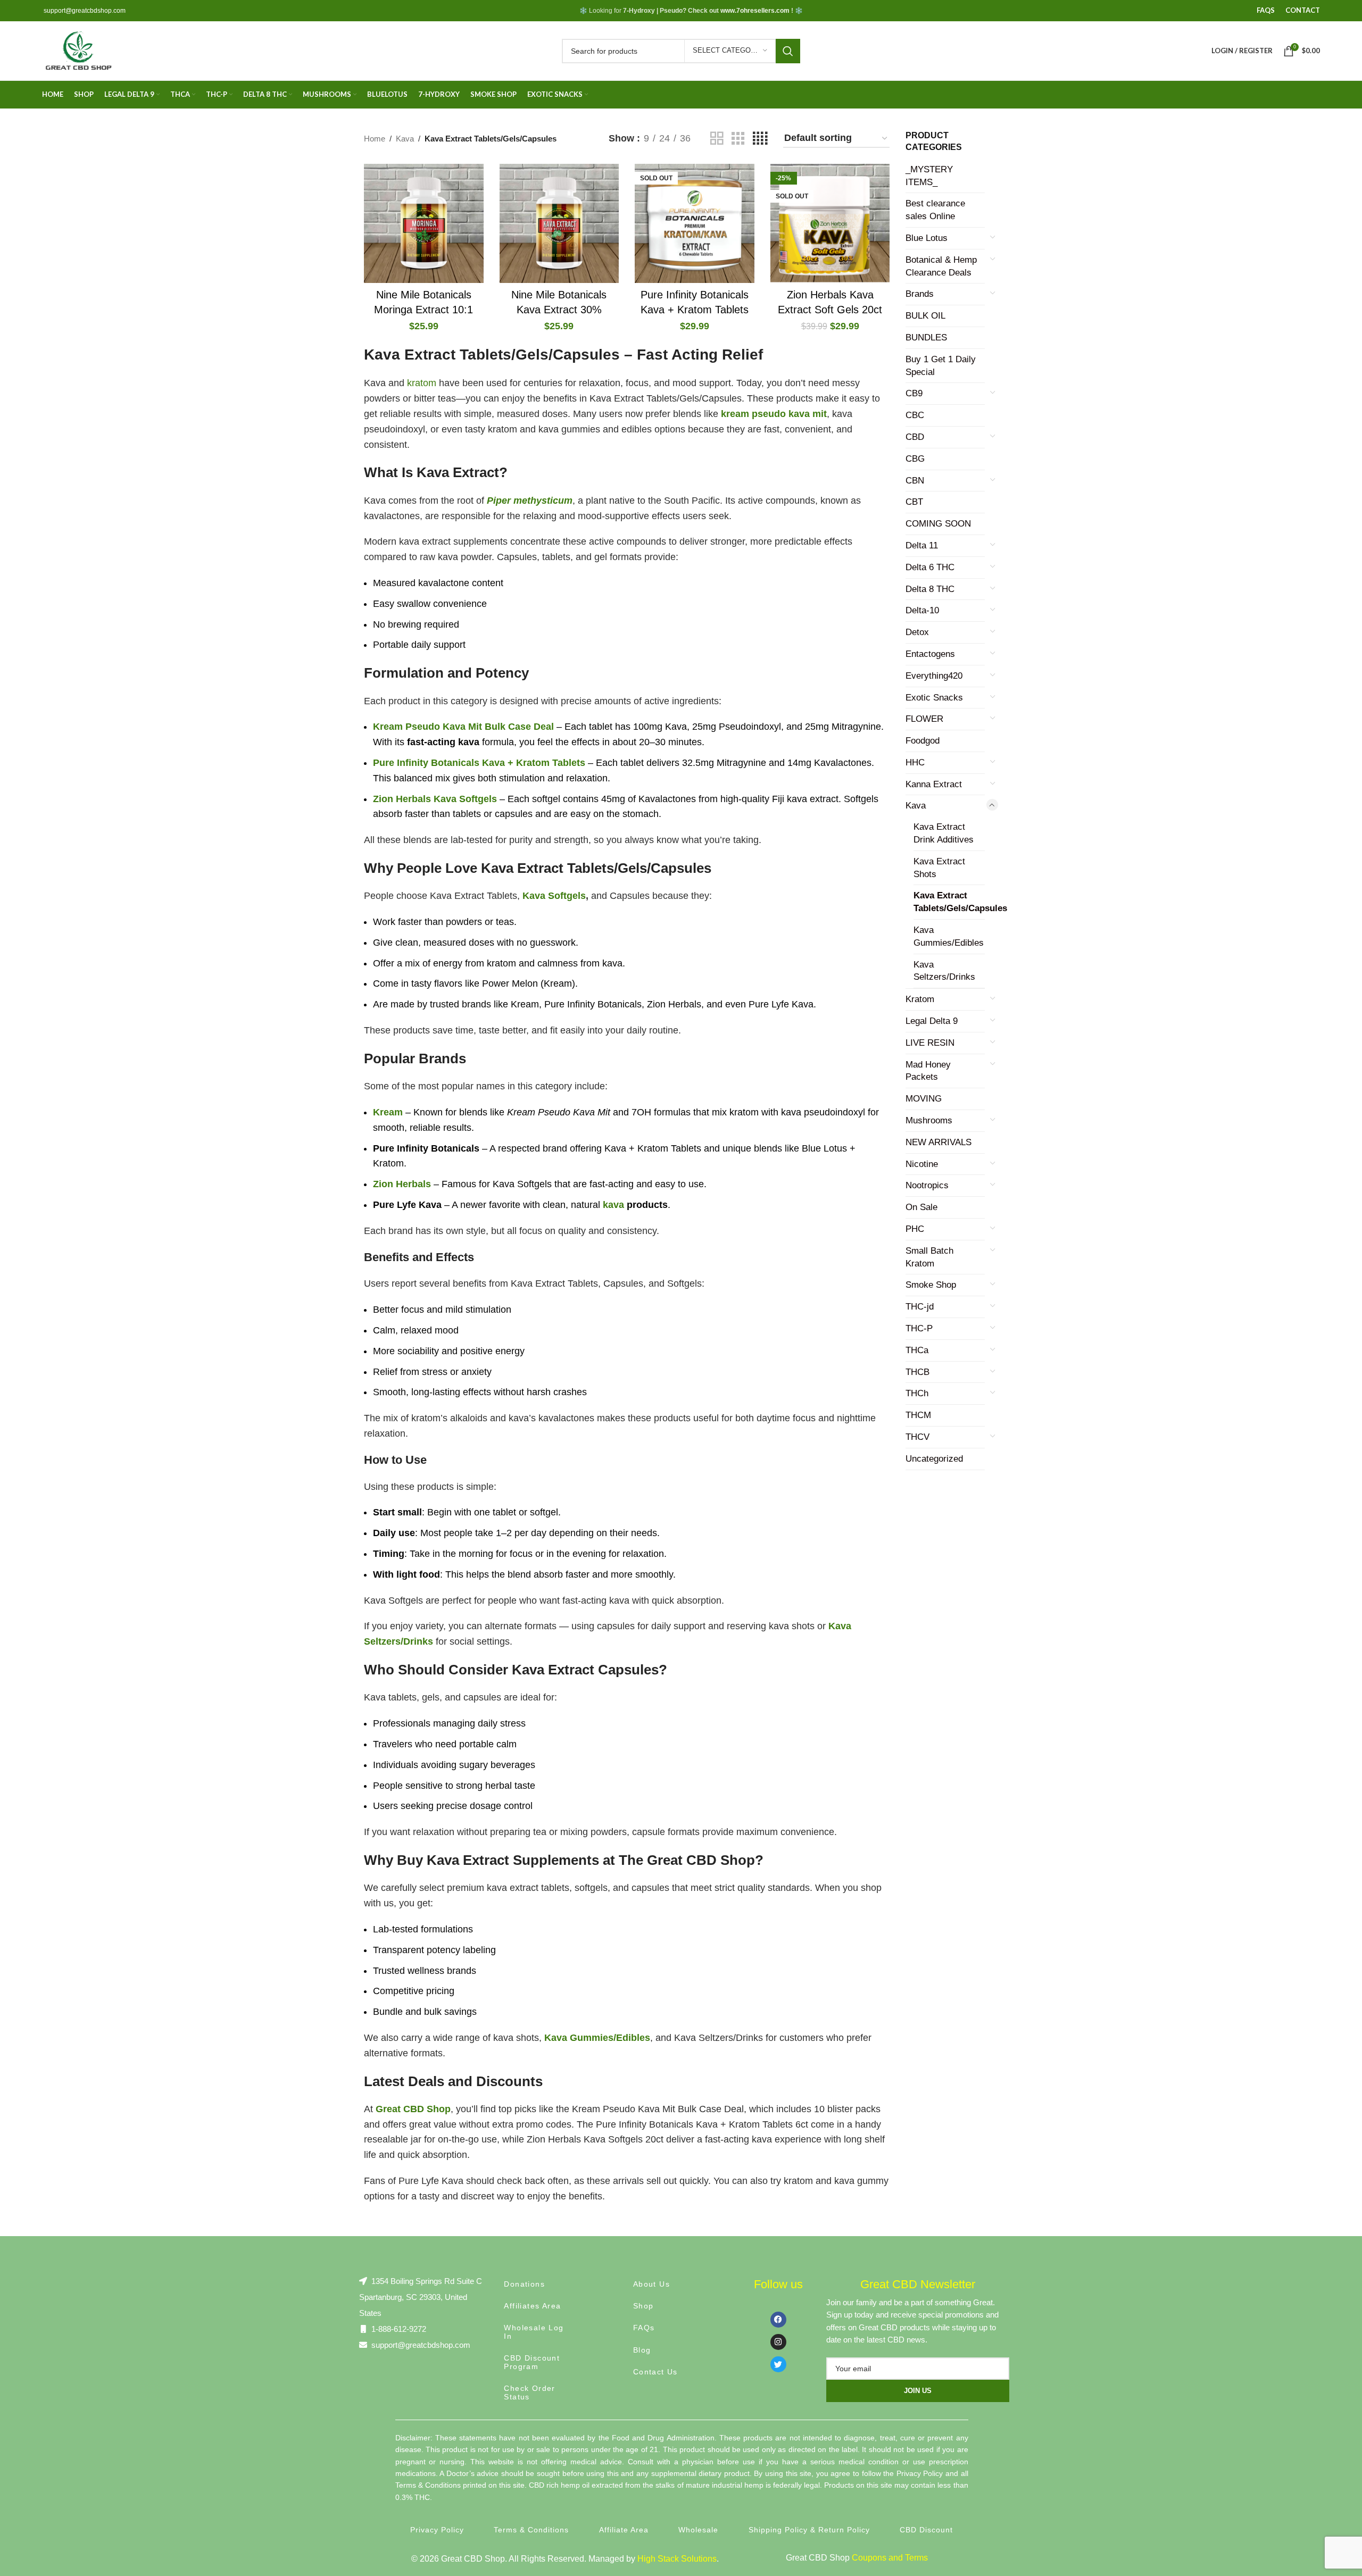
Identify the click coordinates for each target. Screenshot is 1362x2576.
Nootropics (927, 1185)
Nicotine (922, 1164)
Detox (917, 632)
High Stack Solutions (677, 2559)
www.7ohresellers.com (755, 11)
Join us (918, 2391)
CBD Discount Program (532, 2362)
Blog (642, 2350)
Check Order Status (529, 2392)
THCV (917, 1437)
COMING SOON (938, 524)
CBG (915, 459)
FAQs (644, 2328)
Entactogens (930, 654)
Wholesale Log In (534, 2332)
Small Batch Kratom (929, 1257)
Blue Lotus (927, 238)
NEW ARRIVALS (939, 1142)
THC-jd (920, 1307)
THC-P (919, 1328)
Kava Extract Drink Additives (944, 833)
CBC (915, 415)
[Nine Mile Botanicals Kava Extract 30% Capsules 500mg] (559, 224)
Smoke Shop (931, 1285)
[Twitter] (778, 2364)
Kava (405, 139)
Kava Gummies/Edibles (949, 936)
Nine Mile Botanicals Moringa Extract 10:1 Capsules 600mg (423, 310)
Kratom (920, 999)
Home (375, 139)
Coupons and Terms (890, 2558)
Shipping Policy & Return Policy (809, 2530)
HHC (915, 762)
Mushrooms (929, 1120)
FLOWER (924, 719)
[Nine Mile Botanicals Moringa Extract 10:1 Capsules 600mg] (424, 224)
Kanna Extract (934, 784)
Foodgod (923, 741)
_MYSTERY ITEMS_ (929, 176)
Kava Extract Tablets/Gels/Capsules (949, 902)
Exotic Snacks (934, 698)
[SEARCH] (788, 51)
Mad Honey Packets (928, 1071)
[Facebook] (778, 2320)
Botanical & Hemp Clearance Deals (941, 266)
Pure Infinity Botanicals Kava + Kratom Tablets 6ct (695, 310)
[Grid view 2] (717, 139)
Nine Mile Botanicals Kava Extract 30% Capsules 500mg (559, 310)
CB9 (914, 393)
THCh (917, 1393)
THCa (917, 1350)
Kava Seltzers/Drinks (944, 971)
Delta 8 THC (930, 589)
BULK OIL (925, 316)
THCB (917, 1372)
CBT (914, 502)
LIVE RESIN (930, 1043)
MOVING (924, 1099)
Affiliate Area (624, 2530)
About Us (651, 2284)
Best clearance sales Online (935, 210)
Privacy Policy (437, 2530)
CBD (915, 437)
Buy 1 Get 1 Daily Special (941, 366)
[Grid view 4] (760, 139)
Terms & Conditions (531, 2530)
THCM (918, 1415)
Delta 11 (922, 545)
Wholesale (698, 2530)
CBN (915, 481)
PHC (915, 1229)
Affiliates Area (532, 2306)
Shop (643, 2306)
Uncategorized (934, 1459)
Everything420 (934, 676)
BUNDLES (926, 337)
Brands (920, 294)
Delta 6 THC (930, 567)
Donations (524, 2284)
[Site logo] (78, 50)
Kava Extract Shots (939, 868)
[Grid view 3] (738, 139)
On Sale (921, 1207)
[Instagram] (778, 2342)
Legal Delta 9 (932, 1021)
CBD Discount (926, 2530)
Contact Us (655, 2372)
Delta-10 (922, 610)
